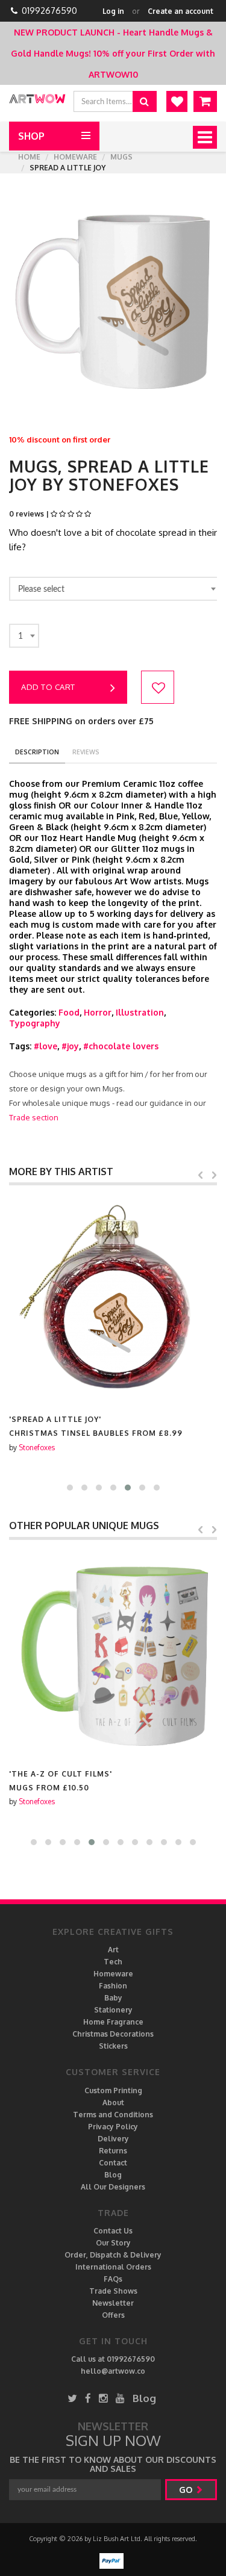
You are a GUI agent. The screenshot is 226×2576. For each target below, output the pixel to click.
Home (29, 157)
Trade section (34, 1117)
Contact (113, 2163)
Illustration (140, 1012)
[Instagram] (103, 2398)
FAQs (113, 2279)
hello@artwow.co (113, 2371)
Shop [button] (31, 136)
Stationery (113, 2010)
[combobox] (115, 589)
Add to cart (48, 687)
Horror (98, 1012)
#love (46, 1046)
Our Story (113, 2243)
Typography (35, 1023)
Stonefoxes (37, 1448)
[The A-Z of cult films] (113, 1654)
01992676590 (49, 11)
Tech (113, 1962)
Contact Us (113, 2231)
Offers (113, 2315)
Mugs (121, 157)
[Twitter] (72, 2398)
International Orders (113, 2267)
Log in (113, 11)
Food (69, 1012)
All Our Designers (113, 2187)
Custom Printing (113, 2090)
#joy (70, 1046)
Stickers (113, 2046)
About (113, 2103)
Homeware (75, 157)
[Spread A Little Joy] (113, 1299)
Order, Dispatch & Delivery (113, 2255)
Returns (113, 2151)
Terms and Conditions (113, 2115)
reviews (86, 752)
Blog (113, 2175)
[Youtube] (120, 2398)
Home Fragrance (113, 2022)
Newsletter (113, 2303)
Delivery (113, 2139)
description (37, 752)
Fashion (113, 1986)
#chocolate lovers (121, 1046)
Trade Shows (113, 2291)
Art (113, 1950)
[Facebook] (88, 2398)
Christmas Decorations (113, 2034)
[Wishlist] (177, 101)
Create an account (180, 11)
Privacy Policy (113, 2127)
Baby (113, 1998)
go (187, 2490)
